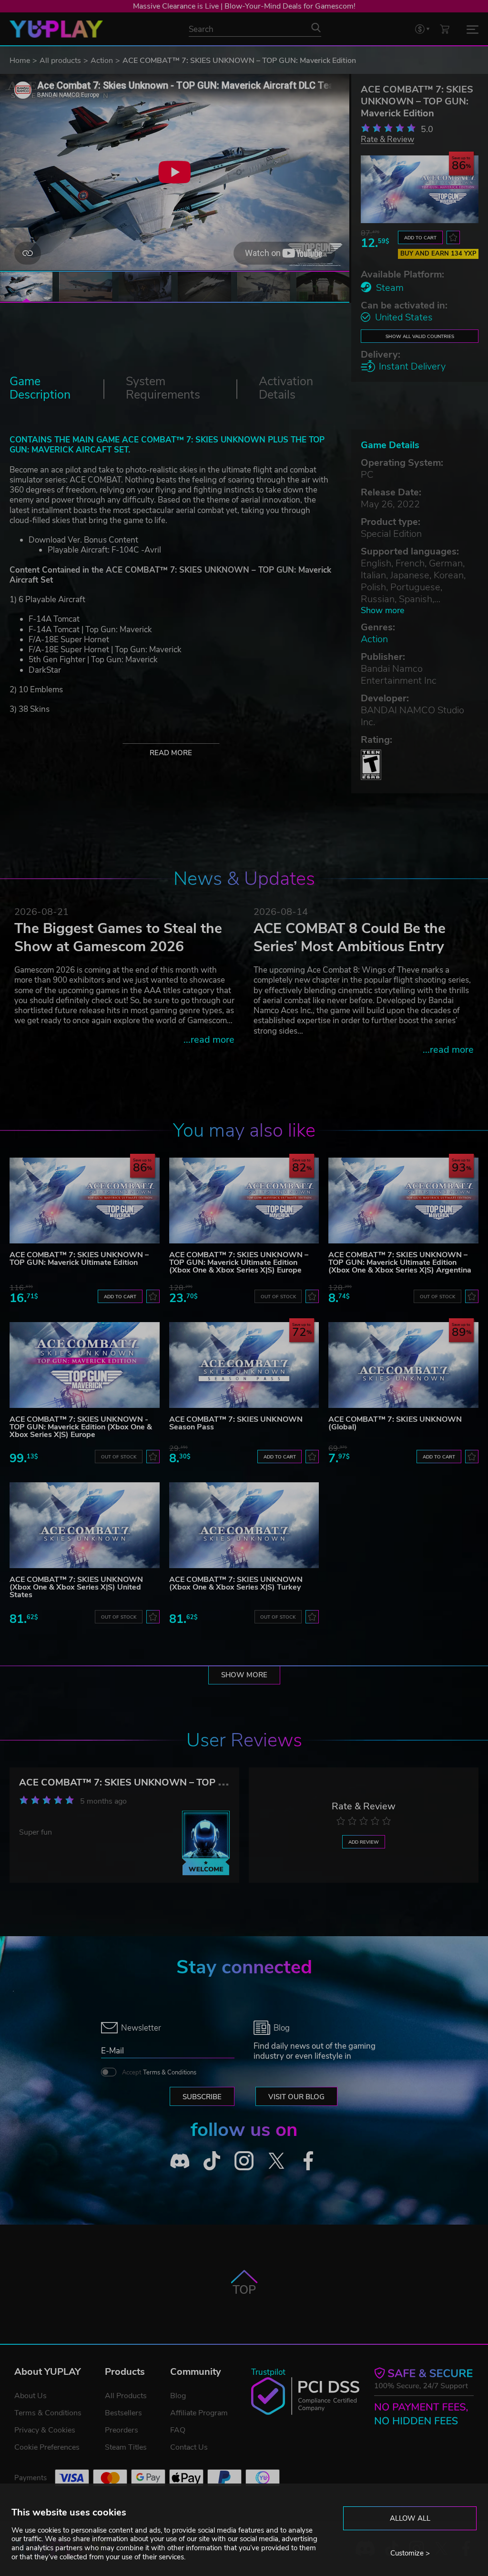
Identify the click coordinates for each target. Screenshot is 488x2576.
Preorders (122, 2430)
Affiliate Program (199, 2413)
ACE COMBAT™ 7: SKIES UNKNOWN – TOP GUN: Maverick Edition (168, 1782)
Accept (159, 2073)
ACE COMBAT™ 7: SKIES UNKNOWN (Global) (395, 1423)
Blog (178, 2396)
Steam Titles (126, 2447)
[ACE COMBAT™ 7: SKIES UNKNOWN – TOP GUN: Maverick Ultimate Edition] (85, 1201)
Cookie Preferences (47, 2447)
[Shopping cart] (445, 29)
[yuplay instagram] (244, 2161)
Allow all (410, 2518)
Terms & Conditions (170, 2073)
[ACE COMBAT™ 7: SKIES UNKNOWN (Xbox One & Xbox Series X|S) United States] (85, 1525)
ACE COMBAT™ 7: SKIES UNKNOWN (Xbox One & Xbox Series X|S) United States (76, 1587)
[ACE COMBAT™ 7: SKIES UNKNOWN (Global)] (403, 1365)
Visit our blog (296, 2097)
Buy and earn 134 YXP (438, 254)
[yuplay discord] (180, 2161)
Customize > (410, 2553)
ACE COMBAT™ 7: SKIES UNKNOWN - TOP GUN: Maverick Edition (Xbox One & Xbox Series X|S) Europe (81, 1427)
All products (60, 61)
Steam (390, 288)
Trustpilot (268, 2372)
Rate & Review (387, 139)
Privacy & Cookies (45, 2430)
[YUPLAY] (56, 29)
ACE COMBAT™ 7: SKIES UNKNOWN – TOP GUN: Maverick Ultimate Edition (79, 1259)
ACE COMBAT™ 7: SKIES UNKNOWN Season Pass (236, 1423)
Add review (364, 1842)
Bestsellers (123, 2413)
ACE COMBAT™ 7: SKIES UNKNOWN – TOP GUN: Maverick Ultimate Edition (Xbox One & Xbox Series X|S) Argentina (400, 1262)
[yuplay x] (276, 2161)
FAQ (178, 2430)
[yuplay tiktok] (212, 2161)
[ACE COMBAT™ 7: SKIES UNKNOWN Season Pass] (244, 1365)
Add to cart (420, 238)
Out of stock (278, 1297)
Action (102, 61)
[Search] (316, 28)
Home (20, 61)
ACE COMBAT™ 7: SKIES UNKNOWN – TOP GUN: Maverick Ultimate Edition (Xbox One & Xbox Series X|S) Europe (239, 1262)
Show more (382, 611)
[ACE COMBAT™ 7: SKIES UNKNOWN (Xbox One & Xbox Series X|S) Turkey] (244, 1525)
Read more (171, 753)
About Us (30, 2396)
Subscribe (202, 2097)
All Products (126, 2396)
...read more (209, 1040)
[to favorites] (453, 237)
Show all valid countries (420, 336)
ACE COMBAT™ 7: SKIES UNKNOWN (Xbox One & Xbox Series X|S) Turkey (236, 1583)
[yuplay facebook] (308, 2161)
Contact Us (189, 2447)
